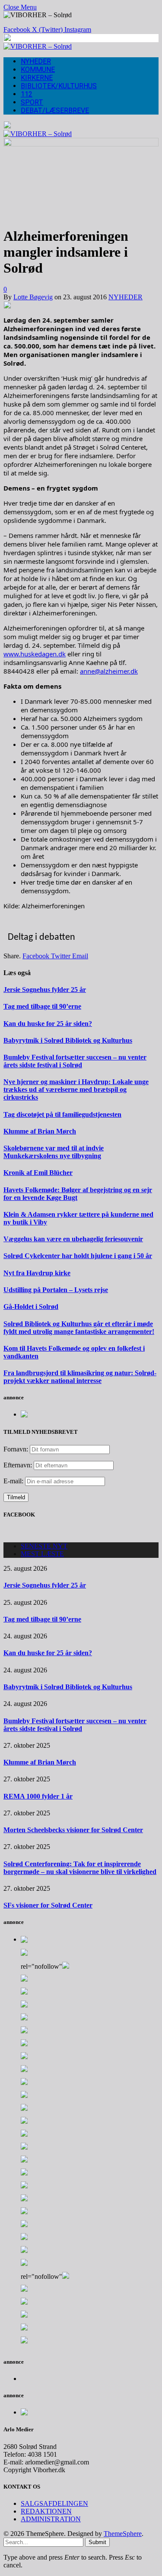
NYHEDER (36, 61)
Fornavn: (16, 1449)
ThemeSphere (123, 2534)
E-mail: (14, 1481)
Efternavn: (18, 1465)
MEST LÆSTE (42, 1554)
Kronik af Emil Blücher (38, 1173)
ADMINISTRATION (51, 2519)
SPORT (32, 102)
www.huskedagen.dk (35, 654)
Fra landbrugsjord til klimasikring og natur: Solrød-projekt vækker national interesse (80, 1377)
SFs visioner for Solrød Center (48, 1905)
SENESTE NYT (44, 1546)
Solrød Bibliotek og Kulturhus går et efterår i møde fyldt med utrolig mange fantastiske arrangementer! (79, 1328)
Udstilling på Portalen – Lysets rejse (56, 1290)
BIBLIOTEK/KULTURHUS (59, 86)
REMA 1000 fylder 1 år (38, 1796)
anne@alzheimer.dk (109, 671)
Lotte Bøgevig (33, 297)
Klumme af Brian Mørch (40, 1131)
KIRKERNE (37, 78)
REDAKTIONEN (46, 2511)
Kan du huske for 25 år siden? (48, 1024)
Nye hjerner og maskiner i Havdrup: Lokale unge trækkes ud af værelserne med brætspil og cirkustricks (76, 1089)
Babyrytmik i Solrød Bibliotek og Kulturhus (68, 1040)
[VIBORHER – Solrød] (38, 46)
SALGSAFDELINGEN (54, 2503)
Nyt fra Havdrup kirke (37, 1273)
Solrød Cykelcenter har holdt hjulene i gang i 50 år (78, 1256)
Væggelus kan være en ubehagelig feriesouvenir (73, 1239)
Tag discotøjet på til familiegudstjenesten (62, 1114)
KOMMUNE (38, 70)
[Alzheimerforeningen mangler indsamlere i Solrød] (81, 144)
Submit (97, 2542)
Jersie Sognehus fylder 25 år (45, 990)
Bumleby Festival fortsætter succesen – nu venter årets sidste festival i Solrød (75, 1061)
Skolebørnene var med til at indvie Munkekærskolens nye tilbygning (54, 1152)
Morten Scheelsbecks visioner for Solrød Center (73, 1830)
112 (27, 94)
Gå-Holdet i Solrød (31, 1307)
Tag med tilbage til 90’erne (42, 1006)
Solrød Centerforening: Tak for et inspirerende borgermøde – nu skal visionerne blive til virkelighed (80, 1868)
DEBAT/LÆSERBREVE (55, 110)
